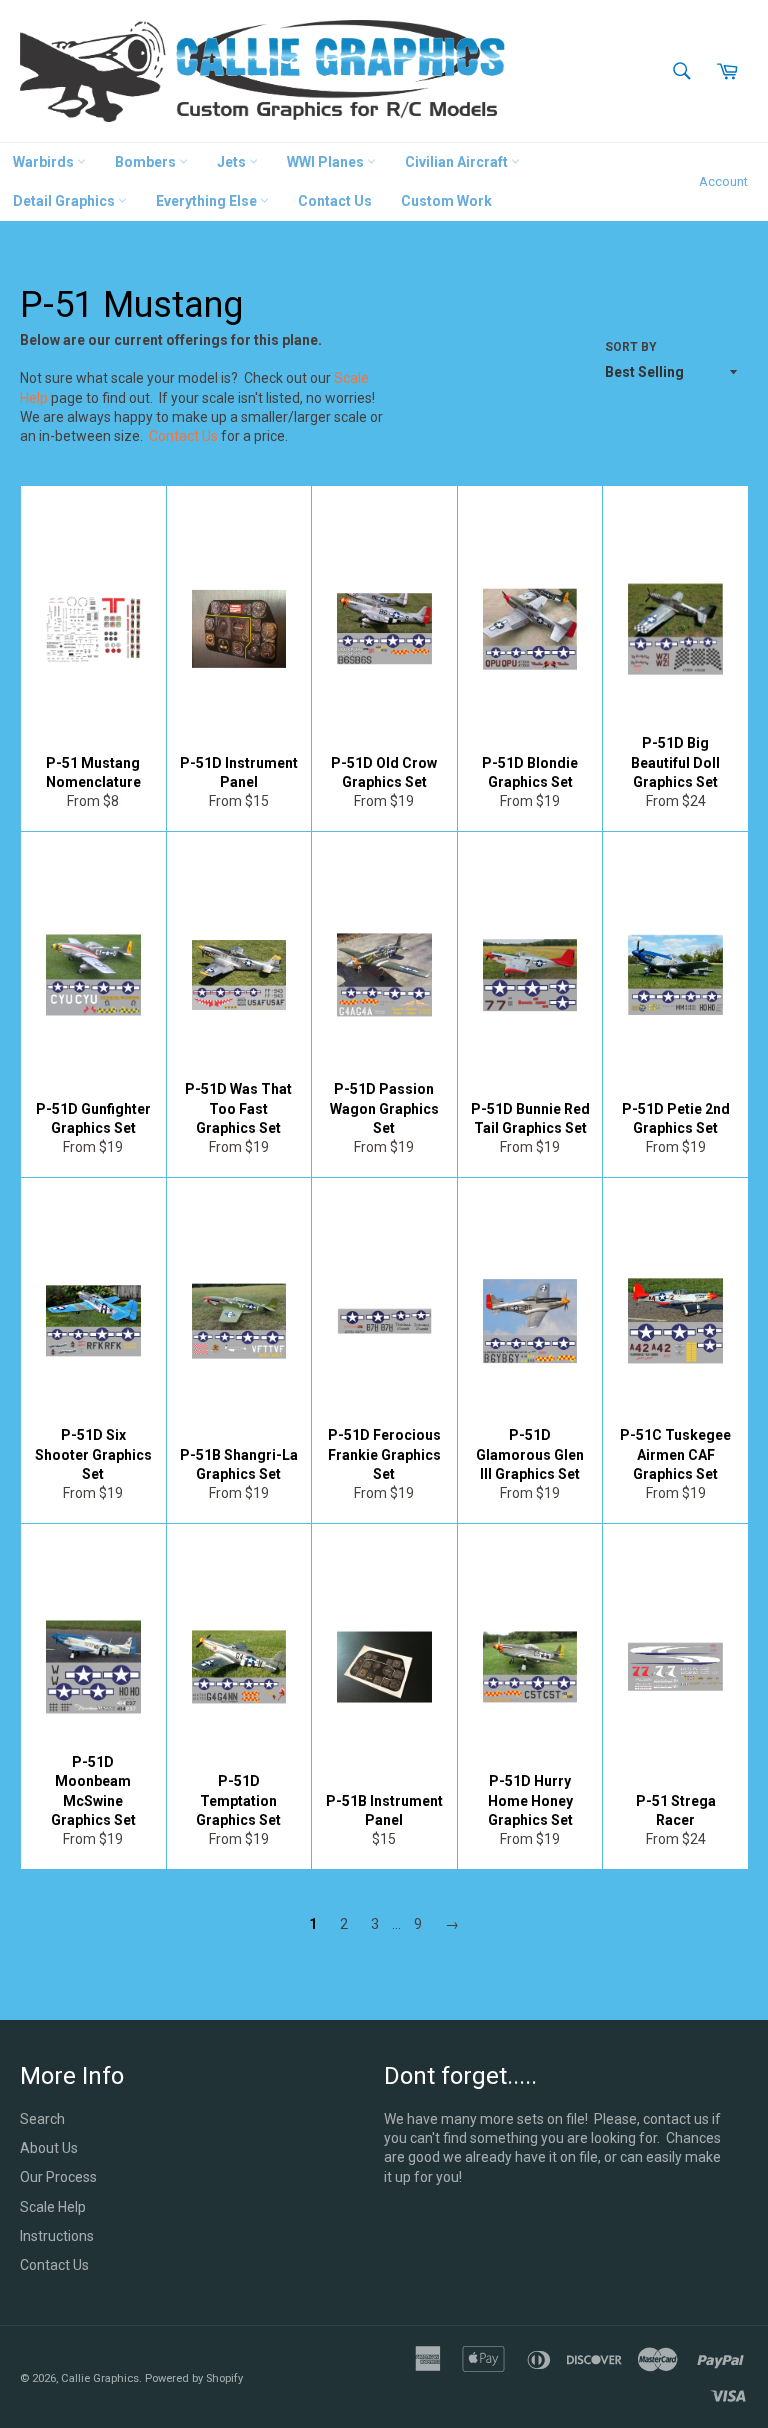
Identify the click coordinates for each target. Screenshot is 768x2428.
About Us (49, 2148)
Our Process (58, 2177)
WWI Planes (327, 162)
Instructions (57, 2236)
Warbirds (45, 162)
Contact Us (335, 201)
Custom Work (446, 201)
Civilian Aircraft (458, 162)
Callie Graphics (100, 2378)
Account (723, 181)
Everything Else (208, 201)
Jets (233, 162)
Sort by (631, 347)
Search (42, 2119)
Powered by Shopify (194, 2378)
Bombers (147, 162)
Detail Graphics (65, 201)
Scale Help (53, 2207)
